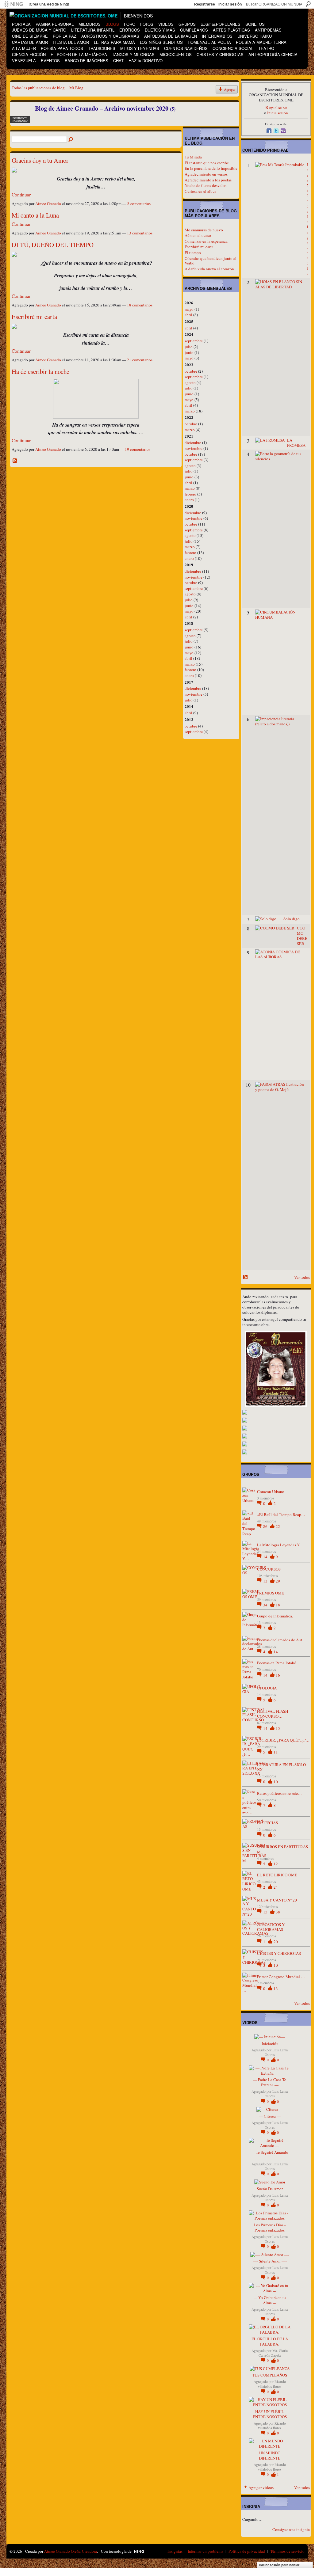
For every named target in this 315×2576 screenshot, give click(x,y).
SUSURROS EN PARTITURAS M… (282, 1849)
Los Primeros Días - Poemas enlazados (270, 2227)
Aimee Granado (48, 203)
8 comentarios (139, 203)
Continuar (21, 195)
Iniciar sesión (230, 4)
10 (276, 1782)
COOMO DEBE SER (302, 936)
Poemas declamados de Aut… (282, 1640)
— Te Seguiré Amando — (270, 2155)
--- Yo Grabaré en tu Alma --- (270, 2300)
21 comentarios (140, 360)
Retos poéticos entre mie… (279, 1793)
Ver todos (302, 1277)
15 (278, 1728)
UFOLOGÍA (267, 1688)
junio (189, 352)
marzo (190, 411)
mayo (189, 309)
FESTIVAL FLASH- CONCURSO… (273, 1714)
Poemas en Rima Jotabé (277, 1663)
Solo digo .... (294, 919)
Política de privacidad (247, 2551)
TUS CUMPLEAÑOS (270, 2375)
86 (266, 1526)
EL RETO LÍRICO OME (277, 1875)
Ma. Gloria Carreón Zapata (273, 2353)
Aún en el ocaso (198, 235)
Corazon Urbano (271, 1491)
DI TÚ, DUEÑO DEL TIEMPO (53, 245)
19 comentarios (138, 449)
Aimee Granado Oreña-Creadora (71, 2551)
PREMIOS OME (271, 1593)
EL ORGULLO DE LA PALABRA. (270, 2341)
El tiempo (193, 253)
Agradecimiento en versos (206, 174)
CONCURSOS (269, 1569)
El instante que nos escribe (207, 163)
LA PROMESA (296, 443)
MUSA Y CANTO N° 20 (277, 1900)
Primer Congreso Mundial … (281, 1977)
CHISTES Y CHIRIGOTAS (279, 1953)
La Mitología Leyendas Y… (280, 1545)
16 (278, 1675)
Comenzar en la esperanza (206, 241)
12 (276, 1864)
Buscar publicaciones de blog (71, 140)
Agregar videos (261, 2487)
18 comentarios (140, 305)
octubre (191, 371)
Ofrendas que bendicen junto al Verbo (211, 261)
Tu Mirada (193, 157)
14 (266, 1557)
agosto (190, 382)
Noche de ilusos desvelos (206, 185)
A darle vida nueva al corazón (209, 269)
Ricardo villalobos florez (272, 2384)
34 (266, 1605)
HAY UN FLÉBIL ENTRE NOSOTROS (270, 2414)
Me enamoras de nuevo (204, 230)
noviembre (194, 448)
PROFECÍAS (267, 1823)
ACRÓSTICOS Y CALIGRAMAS (271, 1927)
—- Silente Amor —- (270, 2261)
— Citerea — (270, 2116)
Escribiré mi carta (34, 317)
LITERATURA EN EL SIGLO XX (281, 1767)
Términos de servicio (287, 2551)
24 (276, 1887)
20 (276, 1942)
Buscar (308, 4)
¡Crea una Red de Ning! (49, 4)
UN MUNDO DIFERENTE (270, 2455)
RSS (15, 461)
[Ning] (13, 4)
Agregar (230, 89)
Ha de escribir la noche (40, 371)
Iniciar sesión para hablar (279, 2565)
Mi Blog (76, 88)
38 (278, 1912)
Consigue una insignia (291, 2529)
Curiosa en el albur (200, 191)
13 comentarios (140, 233)
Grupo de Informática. (275, 1616)
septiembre (194, 341)
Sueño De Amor (270, 2189)
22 (278, 1526)
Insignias (175, 2551)
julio (189, 347)
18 (278, 1605)
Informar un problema (206, 2551)
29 (278, 1581)
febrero (190, 494)
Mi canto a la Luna (35, 215)
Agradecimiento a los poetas (208, 180)
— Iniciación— (270, 2043)
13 (266, 1581)
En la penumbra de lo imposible (211, 168)
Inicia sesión (278, 113)
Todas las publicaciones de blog (38, 88)
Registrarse (205, 4)
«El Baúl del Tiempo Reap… (281, 1514)
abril (188, 315)
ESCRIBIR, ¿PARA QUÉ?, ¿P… (283, 1740)
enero (189, 500)
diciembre (193, 443)
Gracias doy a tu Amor (40, 160)
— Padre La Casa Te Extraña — (270, 2082)
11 (276, 1752)
